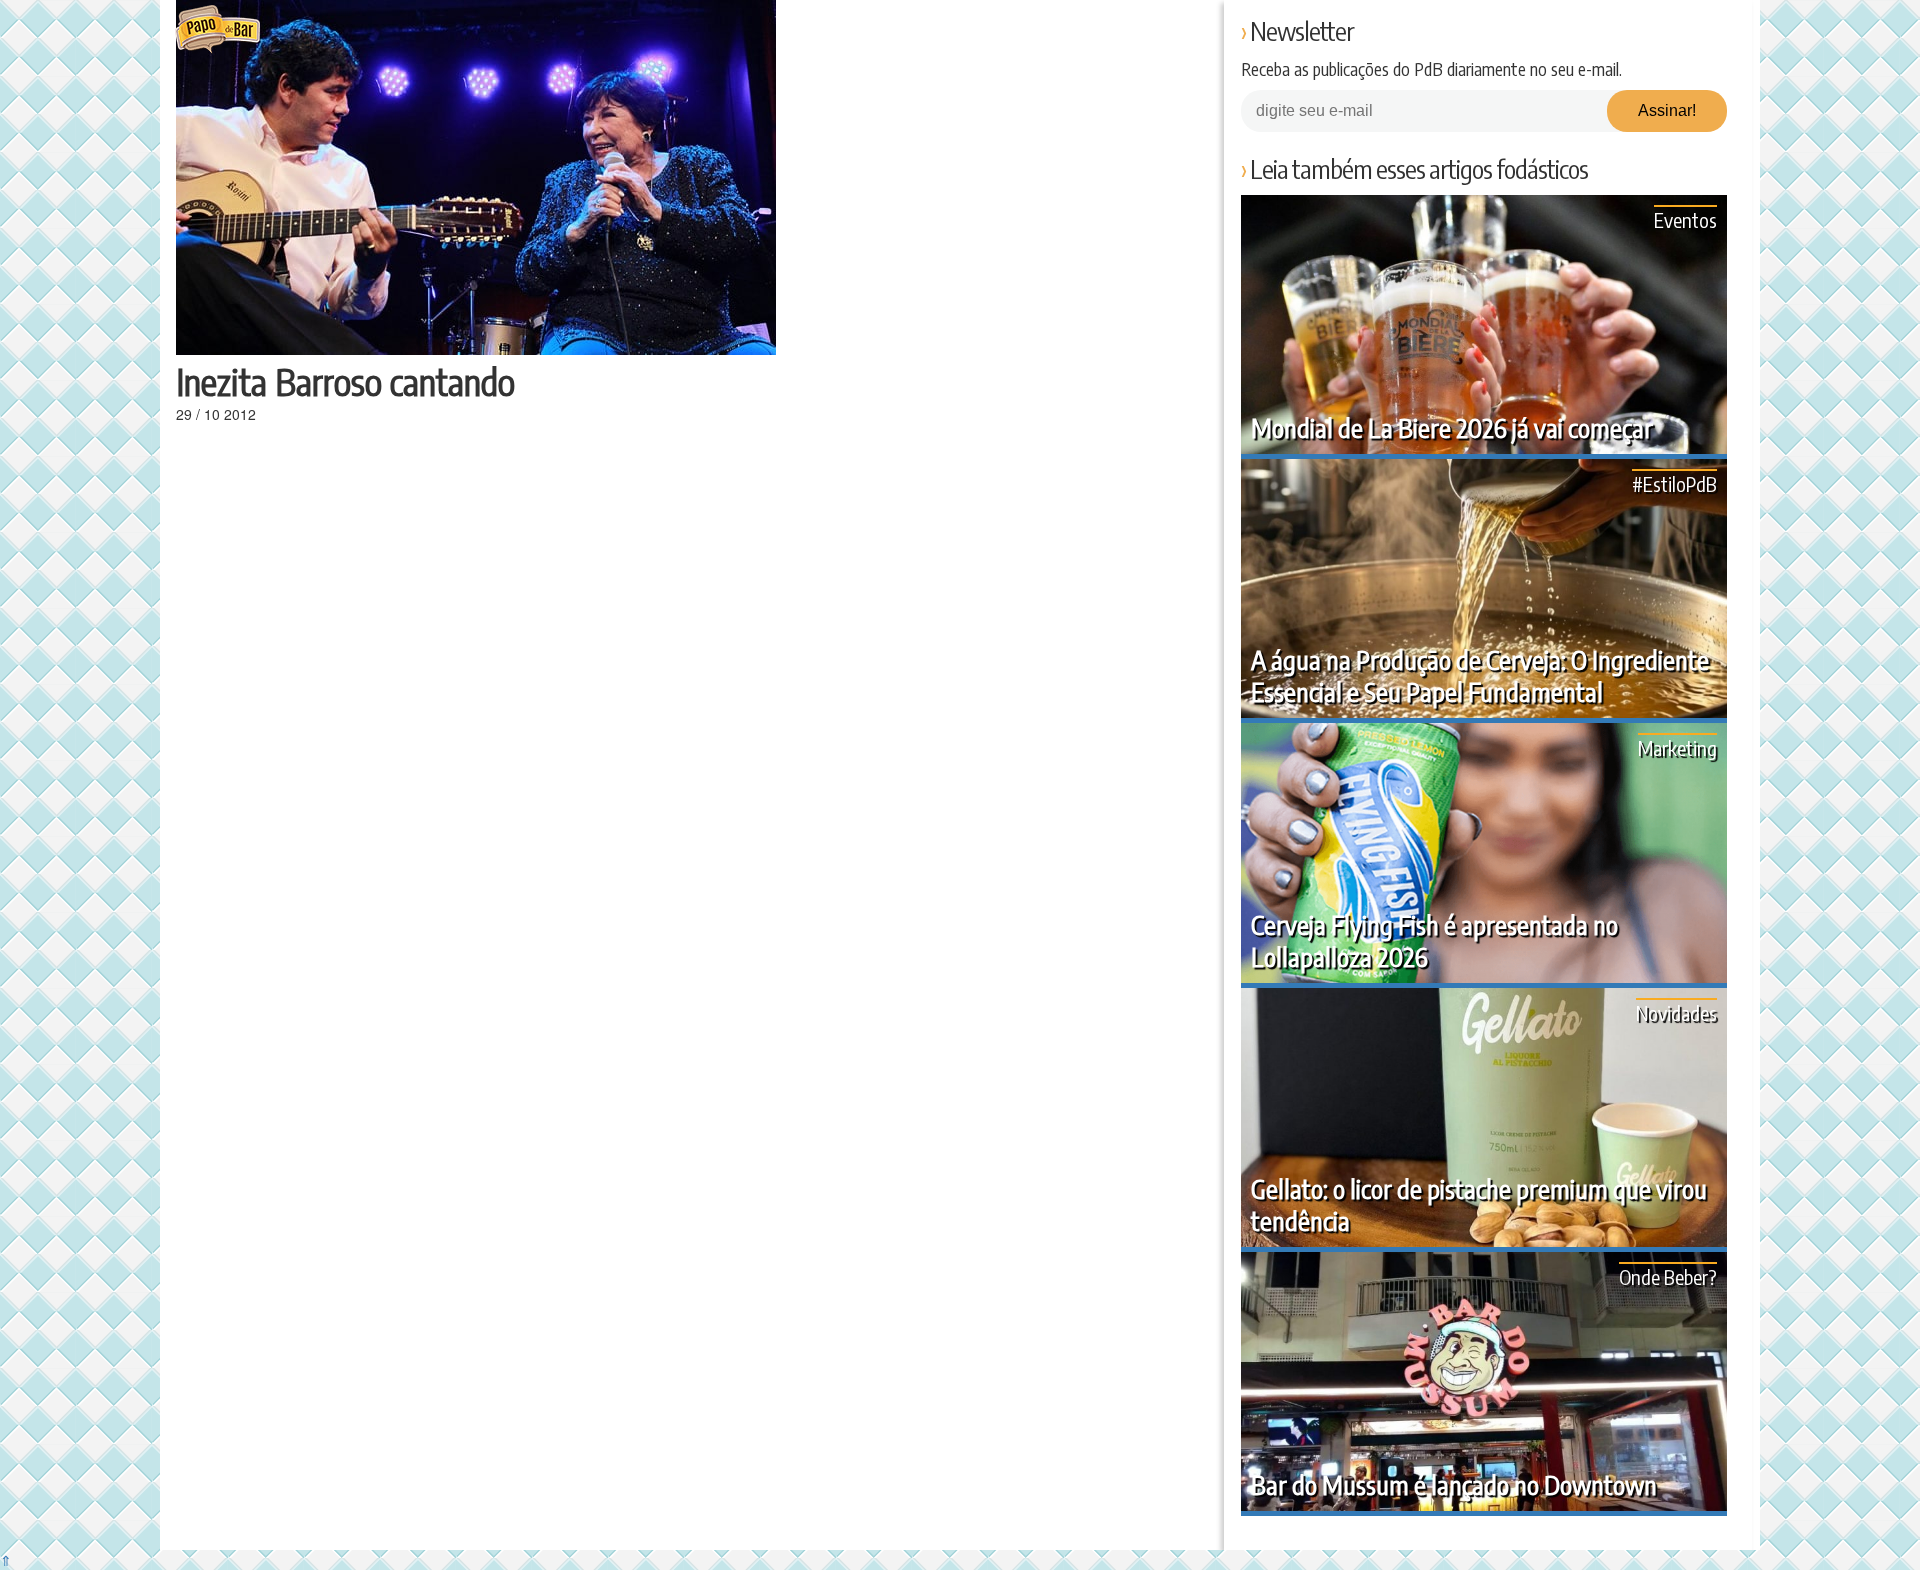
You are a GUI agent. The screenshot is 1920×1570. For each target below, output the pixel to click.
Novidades (1676, 1012)
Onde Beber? (1668, 1276)
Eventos (1685, 219)
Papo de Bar (217, 30)
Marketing (1677, 747)
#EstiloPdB (1674, 483)
